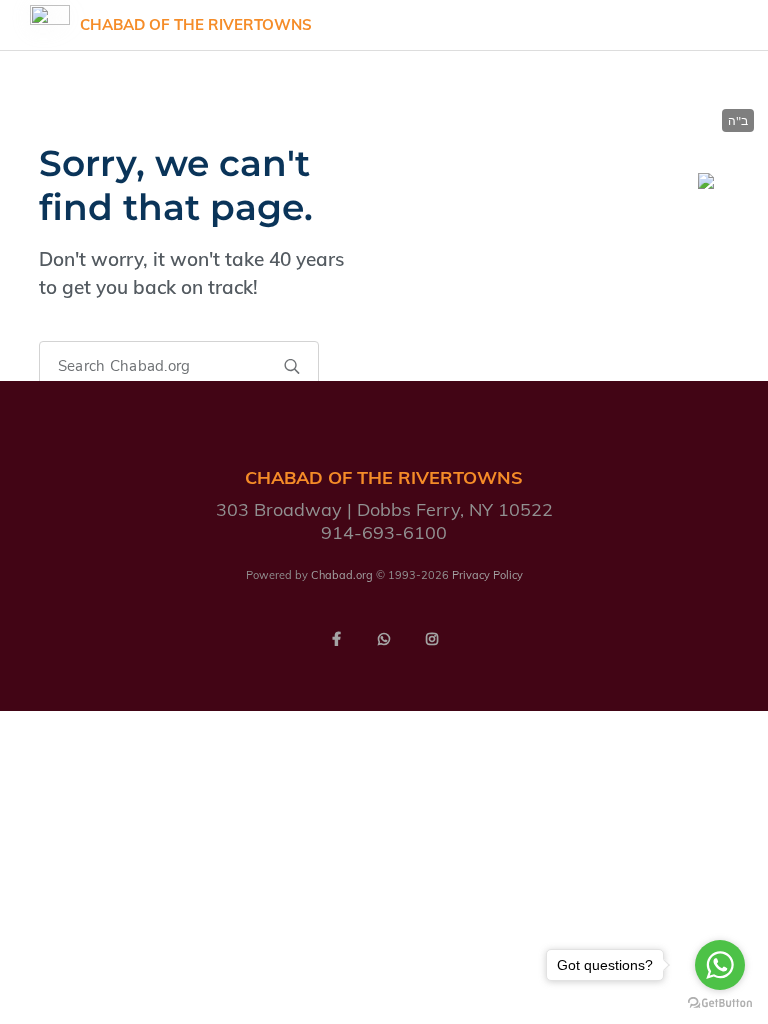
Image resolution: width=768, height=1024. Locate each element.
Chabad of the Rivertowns (196, 24)
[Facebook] (336, 639)
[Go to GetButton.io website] (720, 1003)
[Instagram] (432, 639)
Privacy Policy (487, 575)
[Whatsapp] (384, 639)
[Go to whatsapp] (720, 965)
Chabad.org (342, 575)
